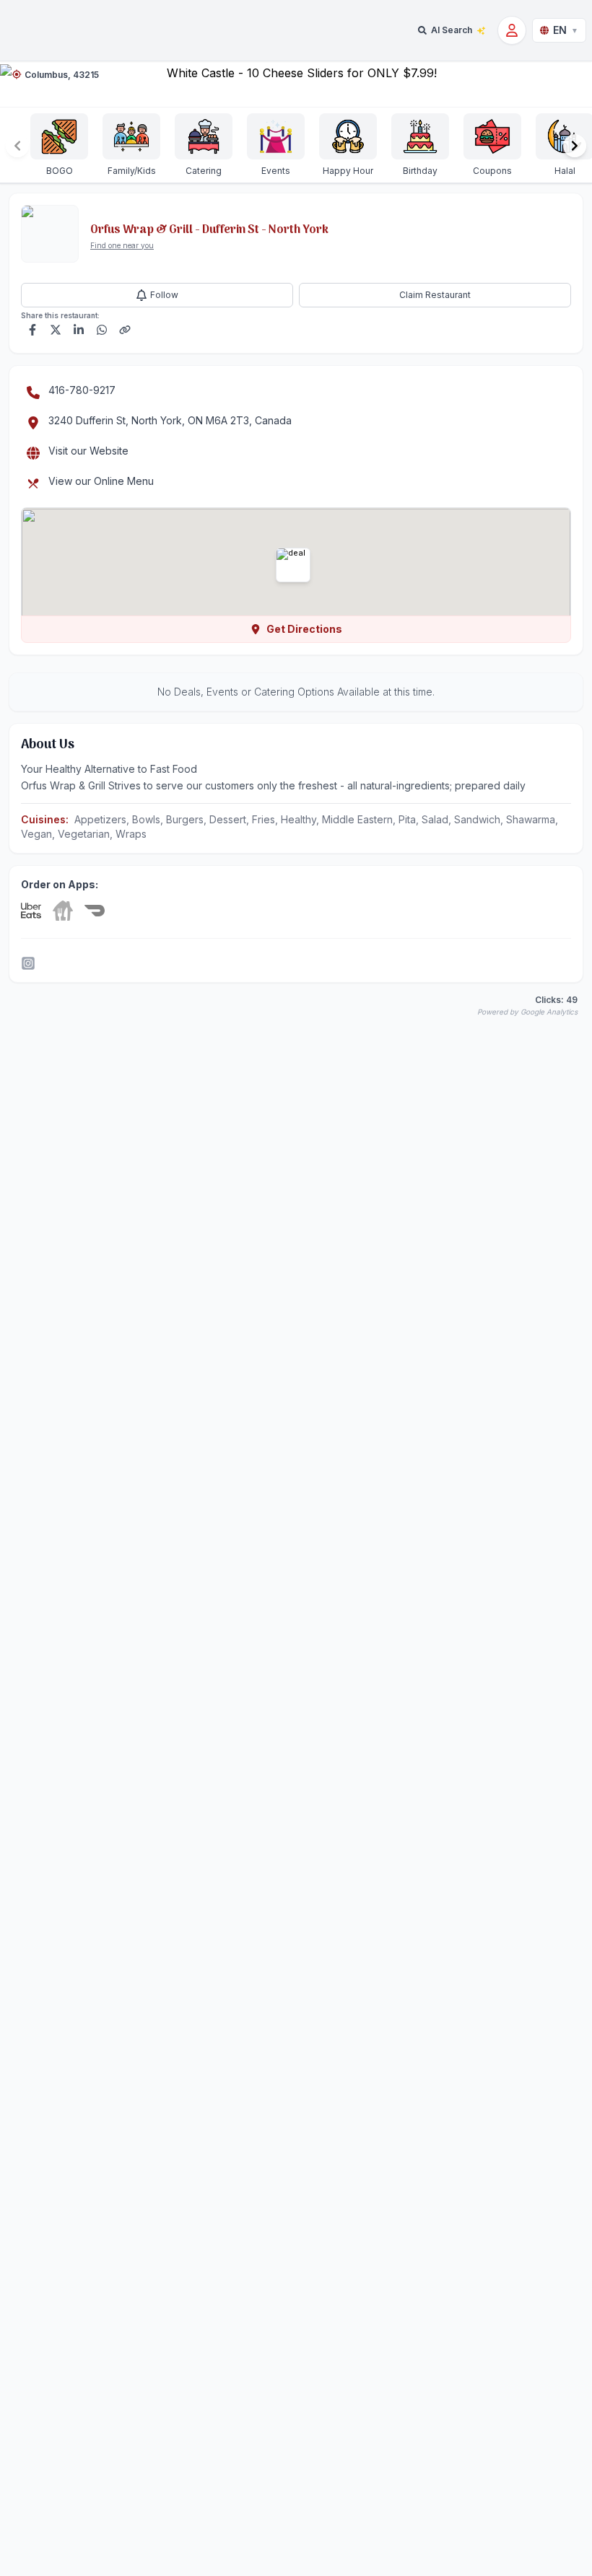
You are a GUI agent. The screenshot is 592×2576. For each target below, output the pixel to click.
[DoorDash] (95, 911)
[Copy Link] (125, 330)
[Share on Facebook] (32, 330)
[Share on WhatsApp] (102, 330)
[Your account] (512, 30)
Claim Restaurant (435, 295)
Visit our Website (88, 451)
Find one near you (122, 245)
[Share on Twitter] (56, 330)
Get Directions (304, 629)
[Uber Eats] (31, 911)
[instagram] (28, 963)
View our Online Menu (101, 481)
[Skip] (63, 911)
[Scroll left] (17, 146)
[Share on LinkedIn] (79, 330)
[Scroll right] (575, 146)
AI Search (452, 30)
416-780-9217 (82, 390)
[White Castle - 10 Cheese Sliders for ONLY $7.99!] (296, 84)
